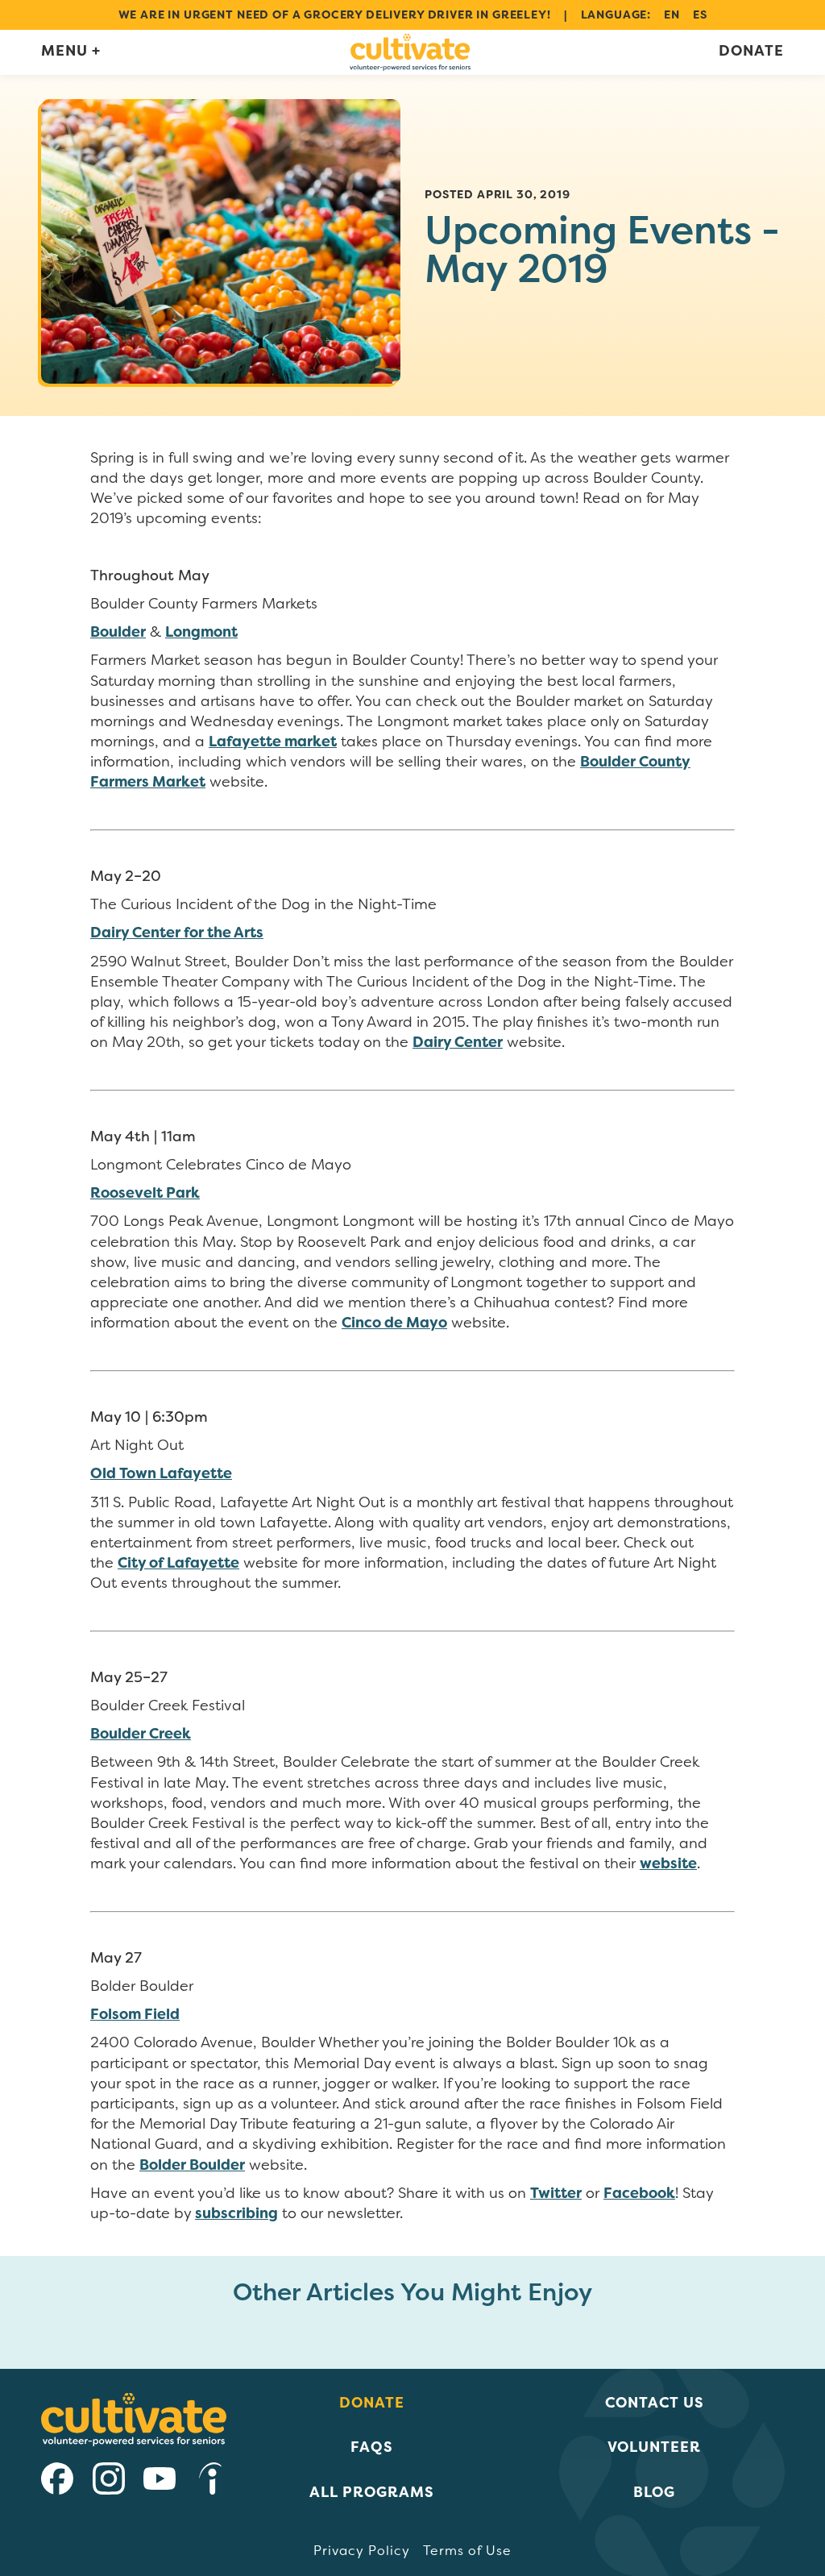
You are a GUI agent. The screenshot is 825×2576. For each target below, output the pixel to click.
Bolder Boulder (192, 2165)
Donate (751, 51)
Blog (654, 2492)
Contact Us (655, 2402)
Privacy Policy (362, 2551)
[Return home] (410, 52)
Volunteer (654, 2447)
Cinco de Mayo (394, 1323)
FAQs (372, 2447)
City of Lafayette (178, 1563)
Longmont (201, 632)
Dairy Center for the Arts (177, 933)
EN (672, 15)
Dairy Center (458, 1042)
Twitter (556, 2193)
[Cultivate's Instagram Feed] (109, 2481)
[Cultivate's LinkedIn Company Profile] (210, 2481)
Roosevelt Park (145, 1193)
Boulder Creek (141, 1734)
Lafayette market (273, 742)
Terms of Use (467, 2551)
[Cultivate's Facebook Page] (57, 2481)
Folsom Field (135, 2014)
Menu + (71, 51)
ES (700, 15)
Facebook (639, 2193)
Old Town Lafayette (161, 1473)
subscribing (236, 2213)
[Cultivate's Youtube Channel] (160, 2481)
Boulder (118, 632)
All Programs (372, 2492)
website (668, 1863)
